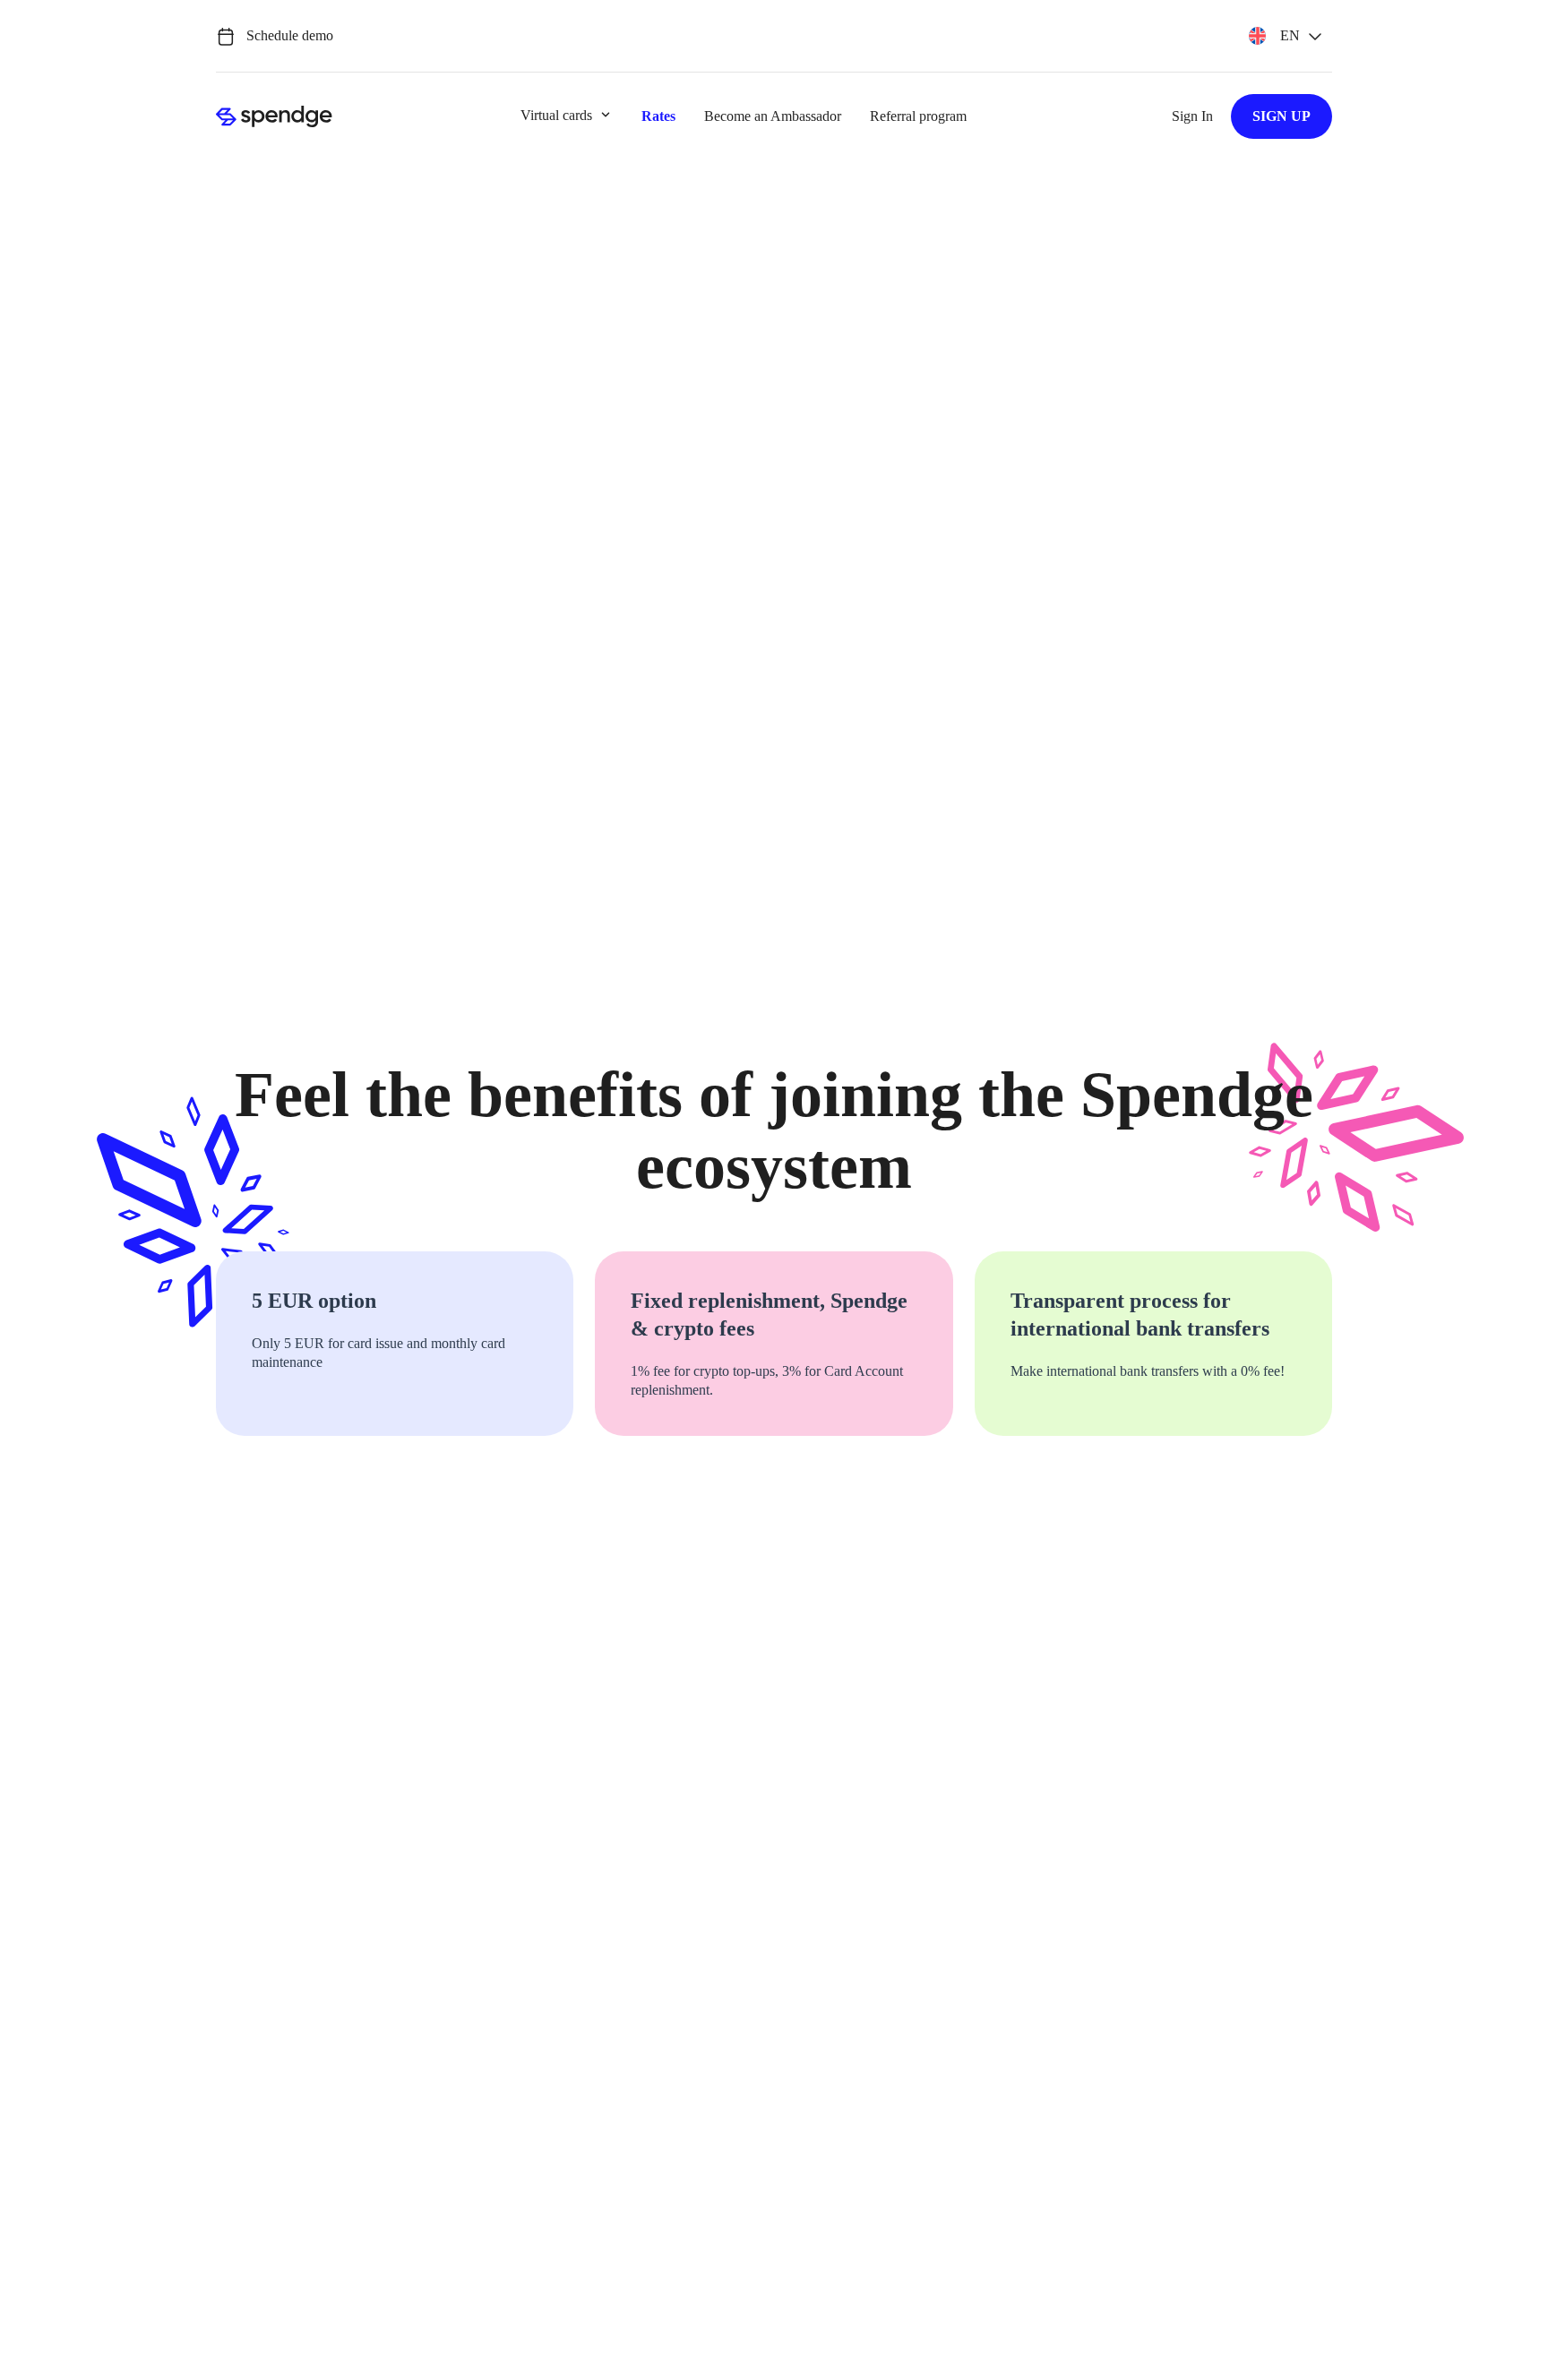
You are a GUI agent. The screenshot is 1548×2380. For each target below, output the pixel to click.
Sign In (1192, 116)
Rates (658, 116)
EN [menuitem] (1290, 36)
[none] (1285, 36)
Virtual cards (556, 115)
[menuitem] (1285, 36)
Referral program (918, 116)
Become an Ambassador (773, 116)
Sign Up (1281, 116)
